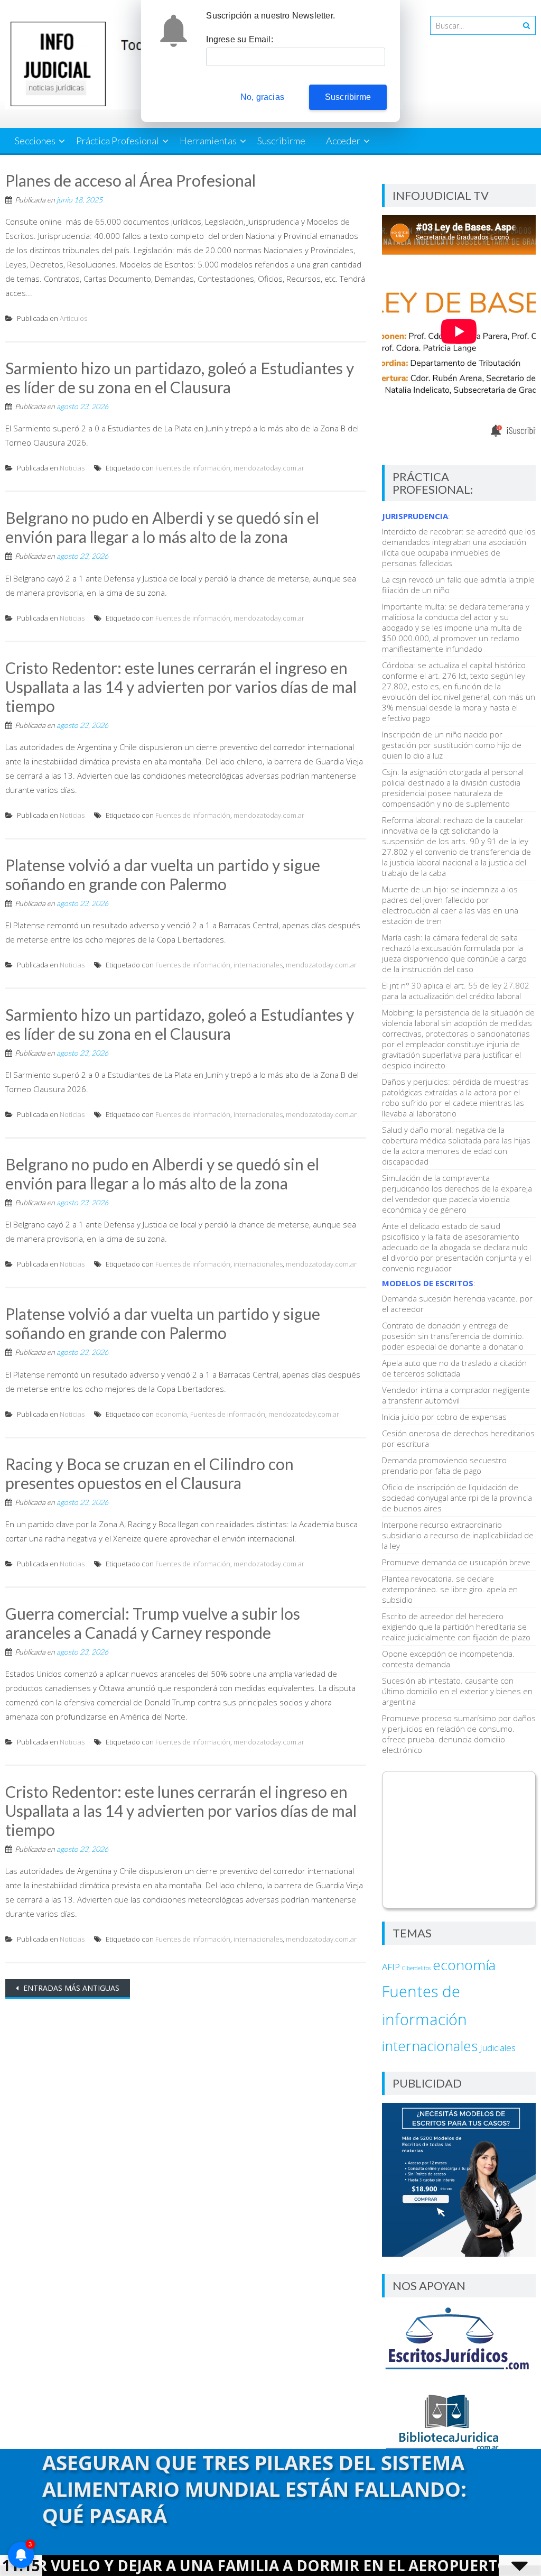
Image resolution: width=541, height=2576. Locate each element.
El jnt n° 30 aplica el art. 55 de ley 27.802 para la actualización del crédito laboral (456, 991)
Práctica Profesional (118, 141)
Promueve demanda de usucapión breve (456, 1562)
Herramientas (208, 141)
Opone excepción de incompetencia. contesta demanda (448, 1659)
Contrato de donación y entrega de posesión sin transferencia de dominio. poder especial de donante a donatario (453, 1336)
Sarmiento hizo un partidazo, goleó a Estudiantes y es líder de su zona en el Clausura (180, 377)
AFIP (391, 1967)
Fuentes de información (193, 468)
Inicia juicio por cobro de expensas (444, 1417)
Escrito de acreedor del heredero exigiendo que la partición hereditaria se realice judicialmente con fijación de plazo (456, 1627)
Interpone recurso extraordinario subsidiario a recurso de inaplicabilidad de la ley (458, 1535)
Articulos (73, 318)
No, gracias (262, 97)
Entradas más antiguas (70, 1988)
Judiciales (498, 2048)
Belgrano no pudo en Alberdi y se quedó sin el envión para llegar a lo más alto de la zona (162, 527)
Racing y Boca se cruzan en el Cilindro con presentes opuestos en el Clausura (150, 1473)
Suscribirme (281, 141)
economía (171, 1414)
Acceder (343, 141)
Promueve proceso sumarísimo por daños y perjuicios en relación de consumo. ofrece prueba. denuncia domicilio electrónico (459, 1734)
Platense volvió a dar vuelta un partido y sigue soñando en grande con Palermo (163, 874)
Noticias (72, 468)
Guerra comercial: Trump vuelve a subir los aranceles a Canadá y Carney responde (153, 1623)
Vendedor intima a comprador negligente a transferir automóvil (456, 1395)
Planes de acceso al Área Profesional (130, 180)
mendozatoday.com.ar (269, 468)
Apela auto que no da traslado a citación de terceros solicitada (454, 1368)
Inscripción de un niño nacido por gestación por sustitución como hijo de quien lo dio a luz (452, 745)
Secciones (35, 141)
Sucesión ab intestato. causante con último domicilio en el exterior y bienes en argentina (457, 1691)
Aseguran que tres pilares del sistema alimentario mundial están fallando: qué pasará (254, 2489)
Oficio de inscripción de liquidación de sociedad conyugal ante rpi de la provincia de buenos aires (457, 1498)
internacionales (258, 965)
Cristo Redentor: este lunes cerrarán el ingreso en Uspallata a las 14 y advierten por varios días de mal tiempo (181, 687)
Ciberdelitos (416, 1968)
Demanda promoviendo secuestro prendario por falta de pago (444, 1465)
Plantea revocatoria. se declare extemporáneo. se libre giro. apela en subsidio (450, 1589)
